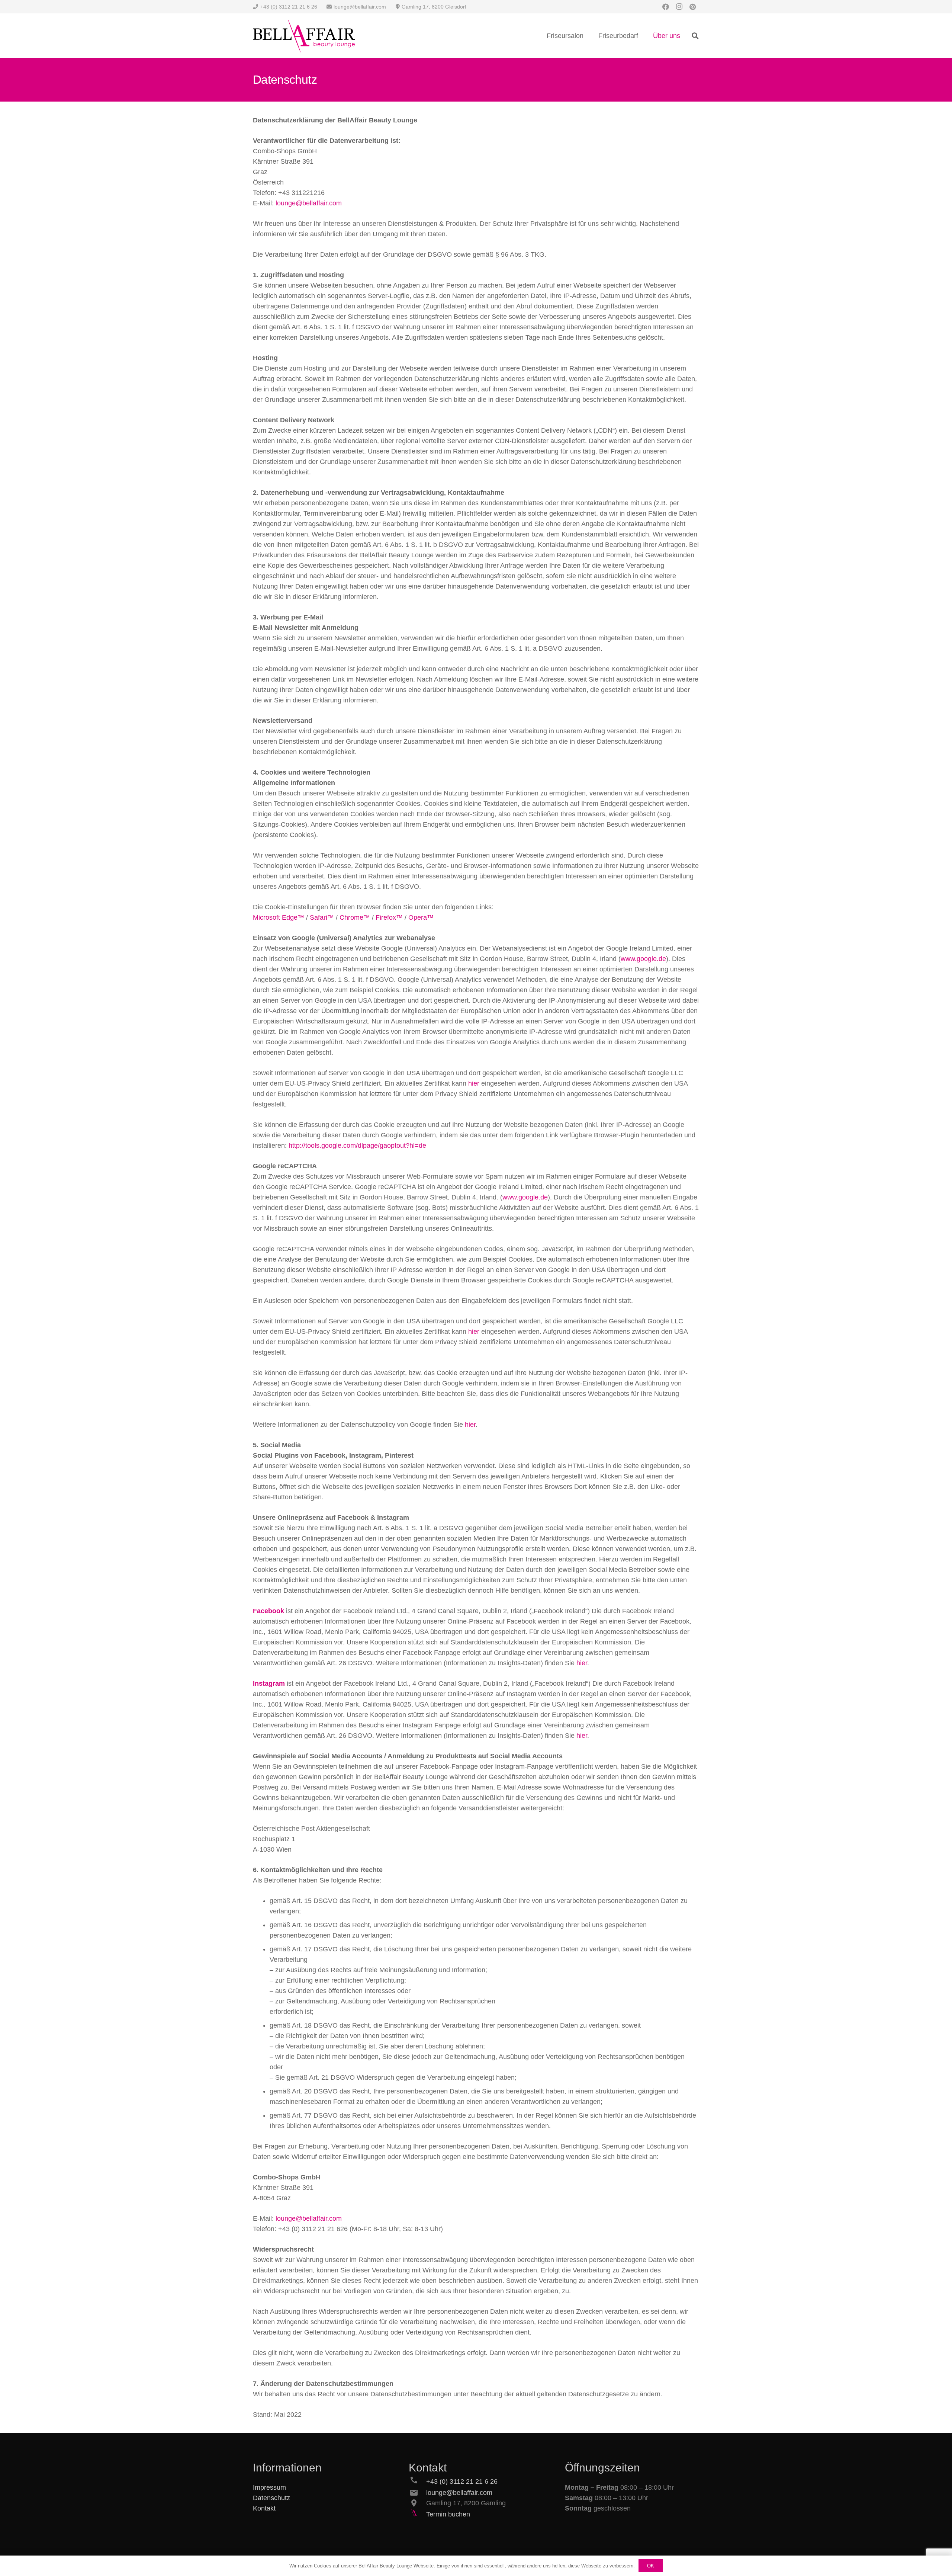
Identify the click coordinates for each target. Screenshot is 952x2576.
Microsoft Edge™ (279, 917)
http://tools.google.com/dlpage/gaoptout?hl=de (357, 1146)
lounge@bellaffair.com (309, 203)
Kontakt (264, 2508)
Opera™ (421, 917)
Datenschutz (271, 2498)
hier (474, 1083)
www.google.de (643, 959)
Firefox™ (389, 917)
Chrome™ (355, 917)
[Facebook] (666, 7)
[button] (695, 36)
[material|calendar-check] (417, 2514)
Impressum (269, 2487)
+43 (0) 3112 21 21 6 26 (462, 2482)
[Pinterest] (692, 7)
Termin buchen (448, 2514)
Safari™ (322, 917)
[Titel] (304, 36)
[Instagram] (679, 7)
